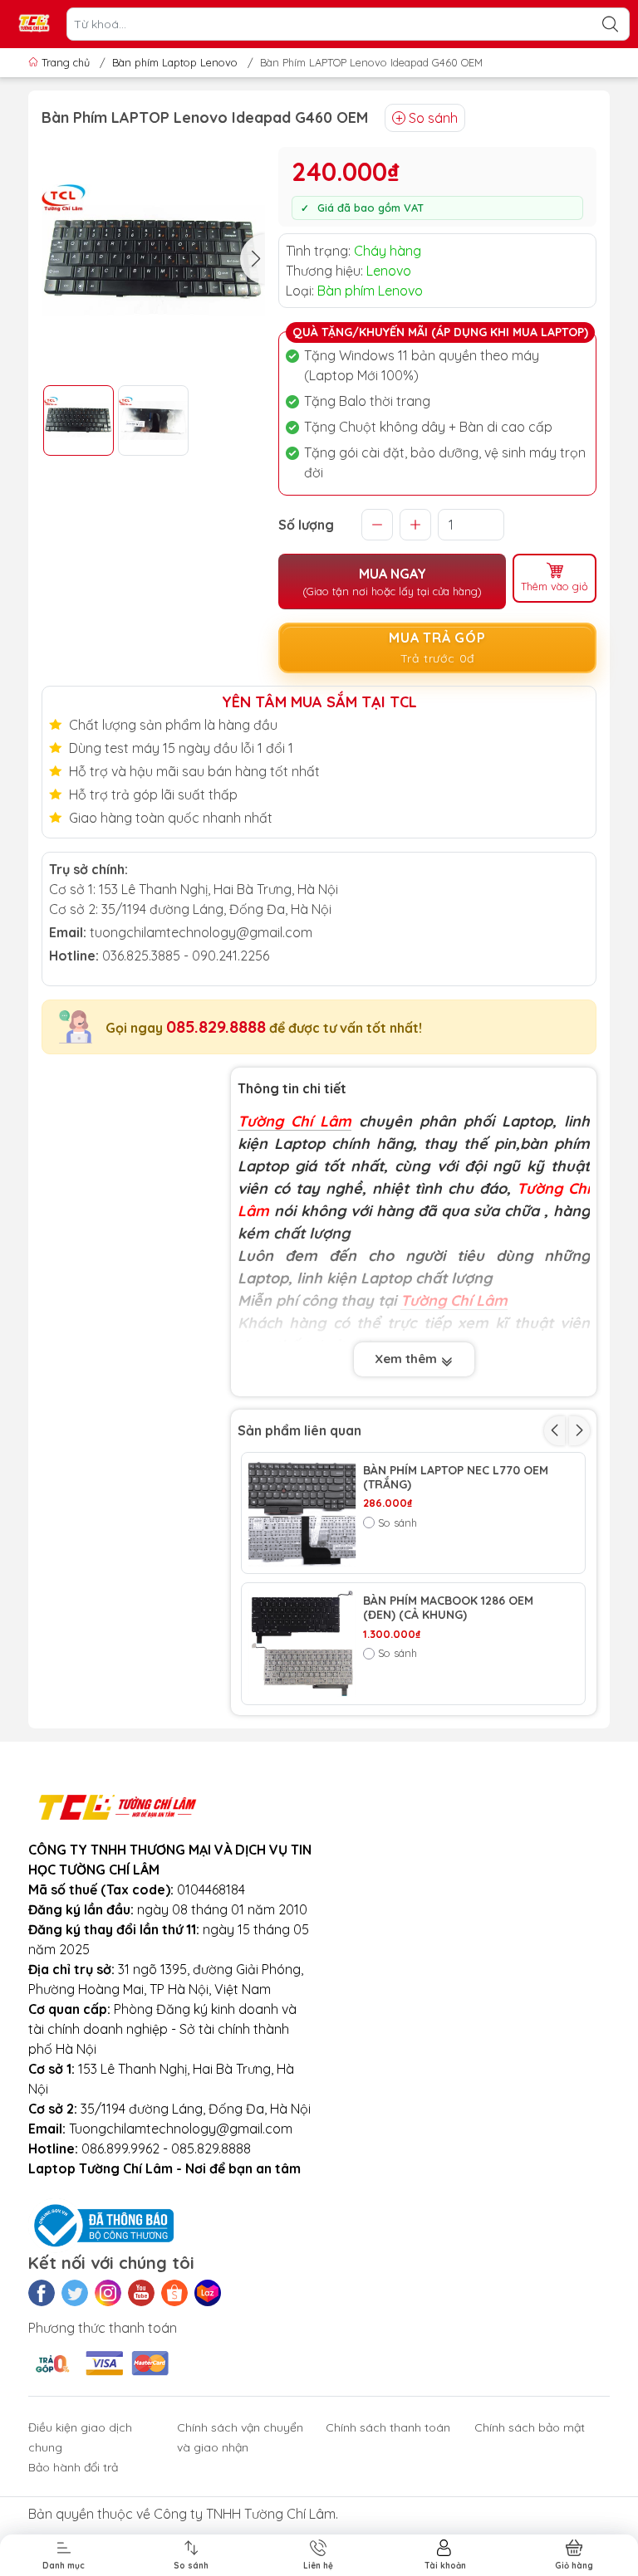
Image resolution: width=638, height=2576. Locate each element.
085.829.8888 (216, 1026)
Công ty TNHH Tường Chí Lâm (245, 2514)
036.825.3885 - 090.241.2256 (186, 956)
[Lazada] (208, 2293)
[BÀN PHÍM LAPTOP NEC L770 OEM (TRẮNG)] (302, 1513)
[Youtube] (141, 2293)
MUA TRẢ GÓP (437, 648)
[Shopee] (174, 2293)
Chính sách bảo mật (530, 2427)
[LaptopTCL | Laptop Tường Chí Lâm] (34, 24)
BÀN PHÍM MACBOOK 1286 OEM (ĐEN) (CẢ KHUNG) (448, 1608)
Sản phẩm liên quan (299, 1430)
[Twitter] (75, 2293)
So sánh (433, 118)
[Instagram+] (108, 2293)
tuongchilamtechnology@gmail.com (201, 932)
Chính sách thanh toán (388, 2427)
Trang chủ (66, 62)
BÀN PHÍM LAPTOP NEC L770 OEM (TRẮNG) (456, 1478)
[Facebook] (42, 2293)
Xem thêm (407, 1359)
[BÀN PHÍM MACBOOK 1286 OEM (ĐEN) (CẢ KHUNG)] (302, 1644)
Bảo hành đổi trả (73, 2467)
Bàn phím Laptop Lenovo (175, 62)
